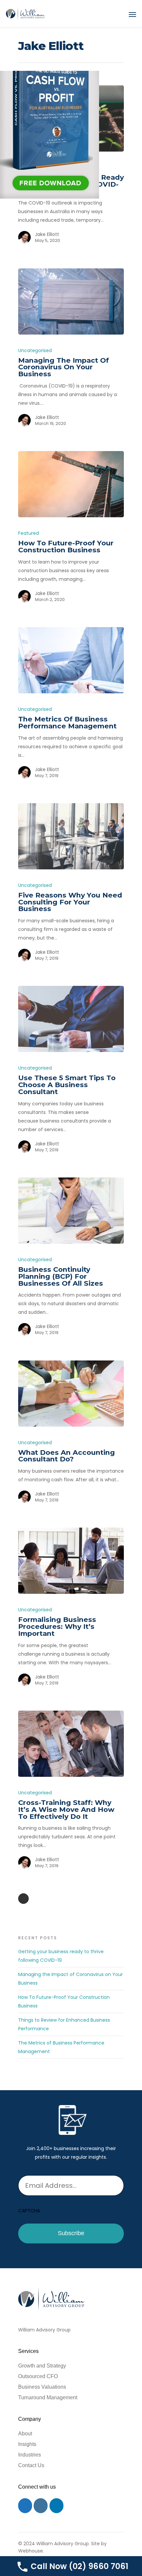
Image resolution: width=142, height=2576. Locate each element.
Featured (29, 533)
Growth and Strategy (42, 2366)
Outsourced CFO (38, 2376)
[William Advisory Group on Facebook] (25, 2506)
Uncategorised (35, 351)
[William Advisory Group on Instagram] (41, 2506)
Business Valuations (42, 2387)
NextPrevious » (23, 1899)
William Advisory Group (44, 2330)
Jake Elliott (47, 234)
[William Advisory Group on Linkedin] (56, 2506)
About (25, 2434)
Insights (27, 2444)
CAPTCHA (29, 2211)
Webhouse (31, 2551)
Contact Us (31, 2465)
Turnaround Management (48, 2397)
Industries (30, 2455)
